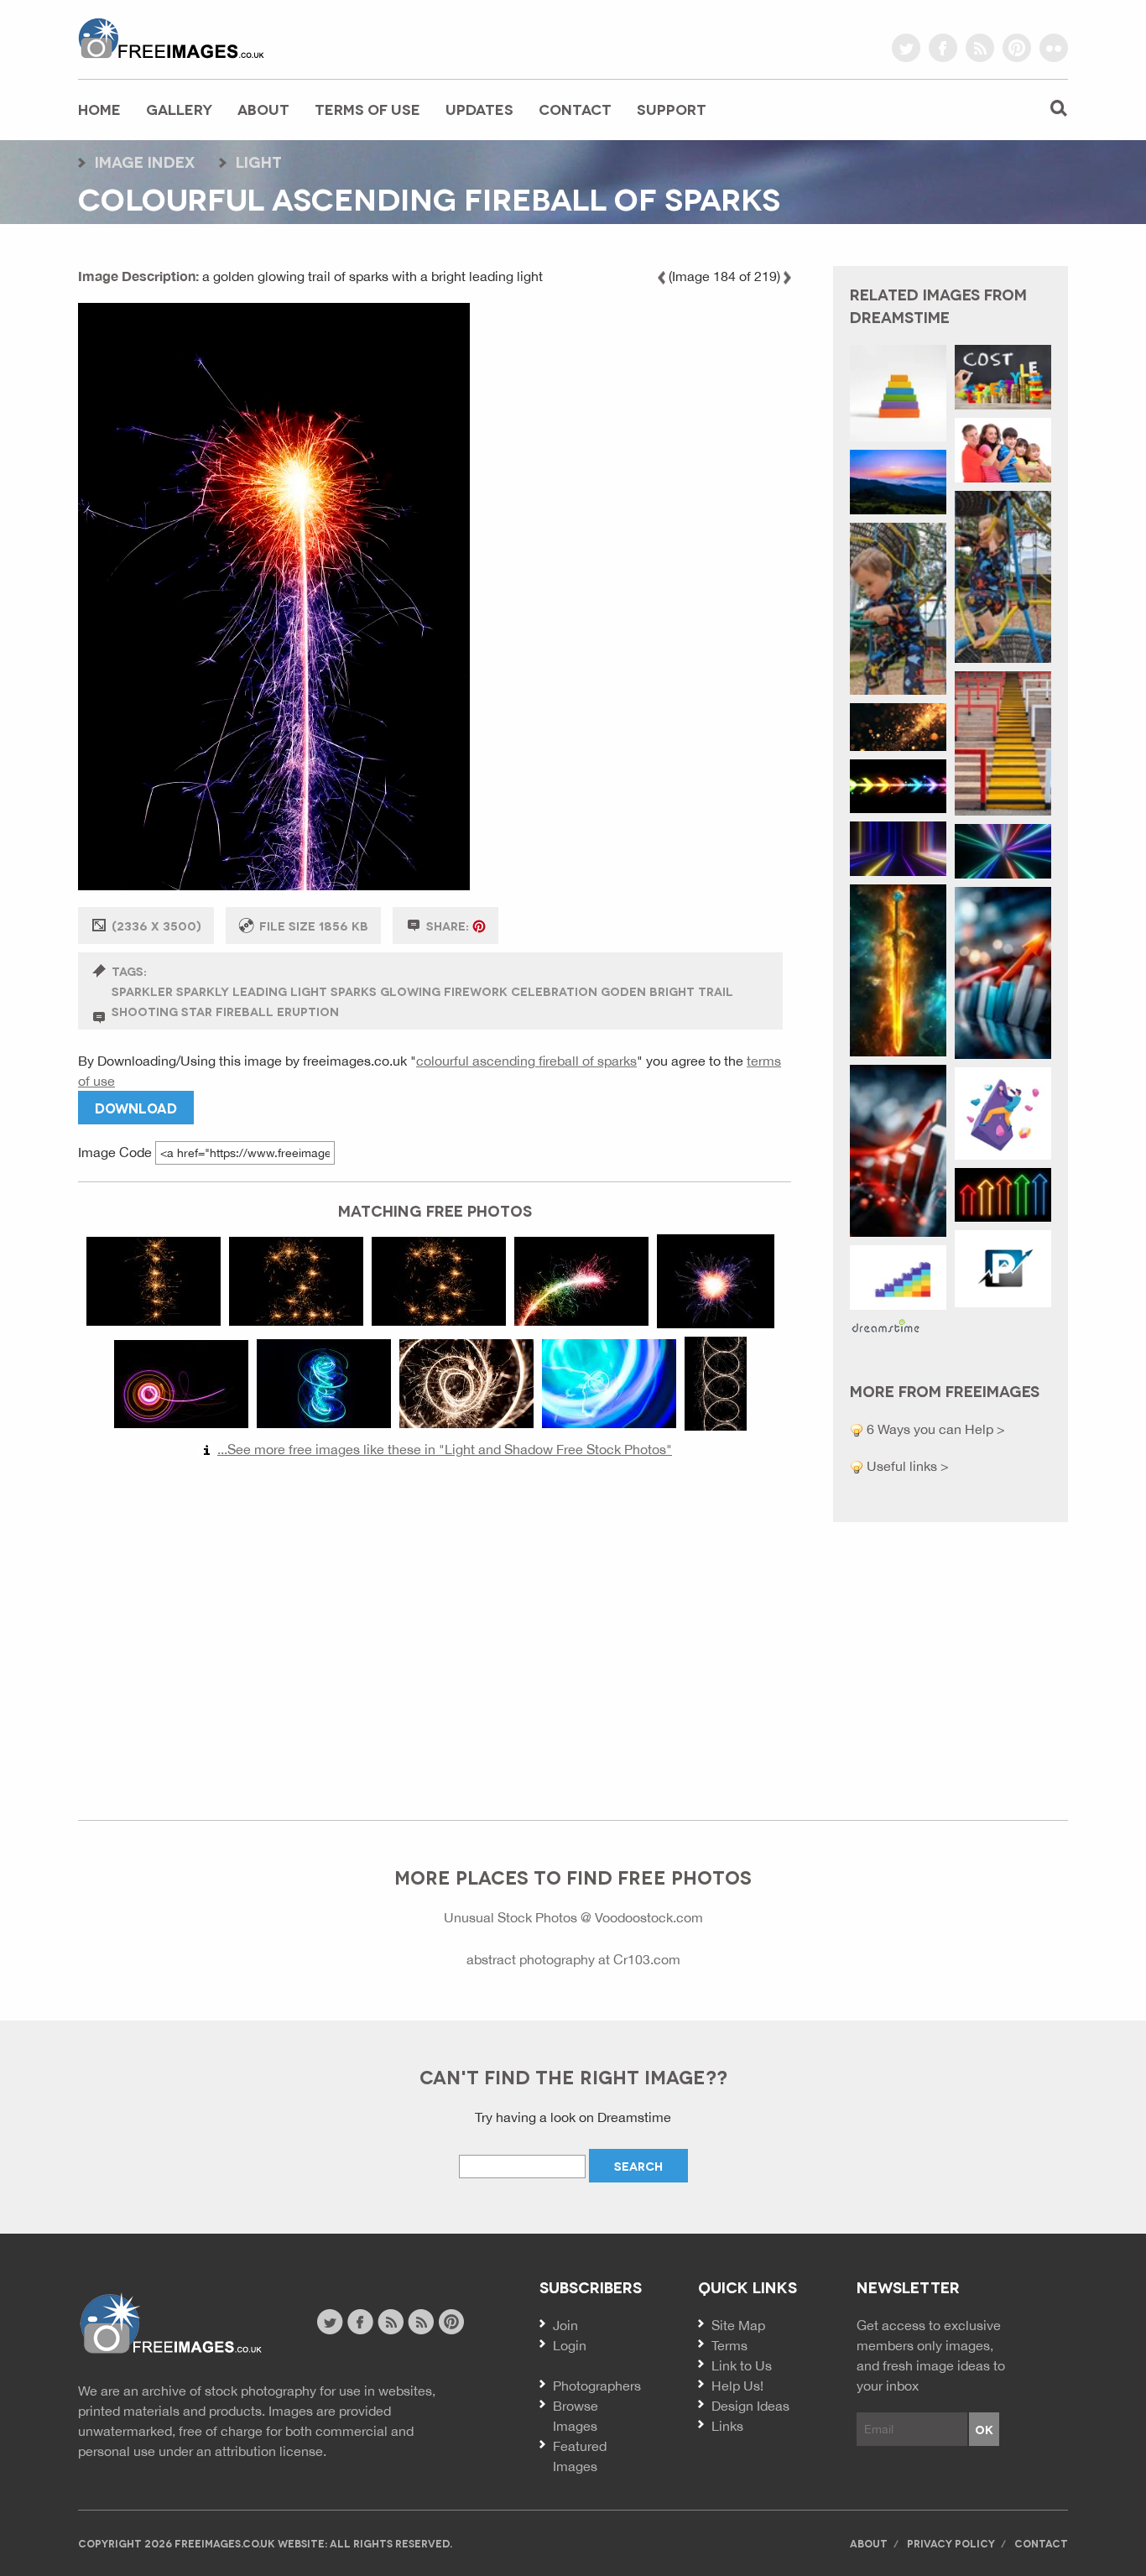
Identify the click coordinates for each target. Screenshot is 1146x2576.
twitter (906, 48)
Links (727, 2426)
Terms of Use (367, 109)
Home (99, 109)
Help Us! (737, 2386)
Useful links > (906, 1466)
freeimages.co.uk (171, 38)
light (259, 161)
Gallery (179, 109)
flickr (1054, 48)
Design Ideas (750, 2406)
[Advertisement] (435, 1631)
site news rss (391, 2322)
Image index (145, 161)
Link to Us (742, 2365)
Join (565, 2325)
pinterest (1017, 48)
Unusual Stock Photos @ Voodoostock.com (573, 1917)
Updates (479, 109)
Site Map (738, 2325)
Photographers (597, 2386)
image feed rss (421, 2322)
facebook (943, 48)
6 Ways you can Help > (934, 1429)
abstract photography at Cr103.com (573, 1959)
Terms (729, 2345)
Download (136, 1107)
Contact (575, 109)
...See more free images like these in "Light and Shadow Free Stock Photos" (445, 1449)
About (263, 109)
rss (980, 48)
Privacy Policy (951, 2543)
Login (570, 2345)
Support (672, 109)
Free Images (170, 2324)
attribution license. (271, 2451)
